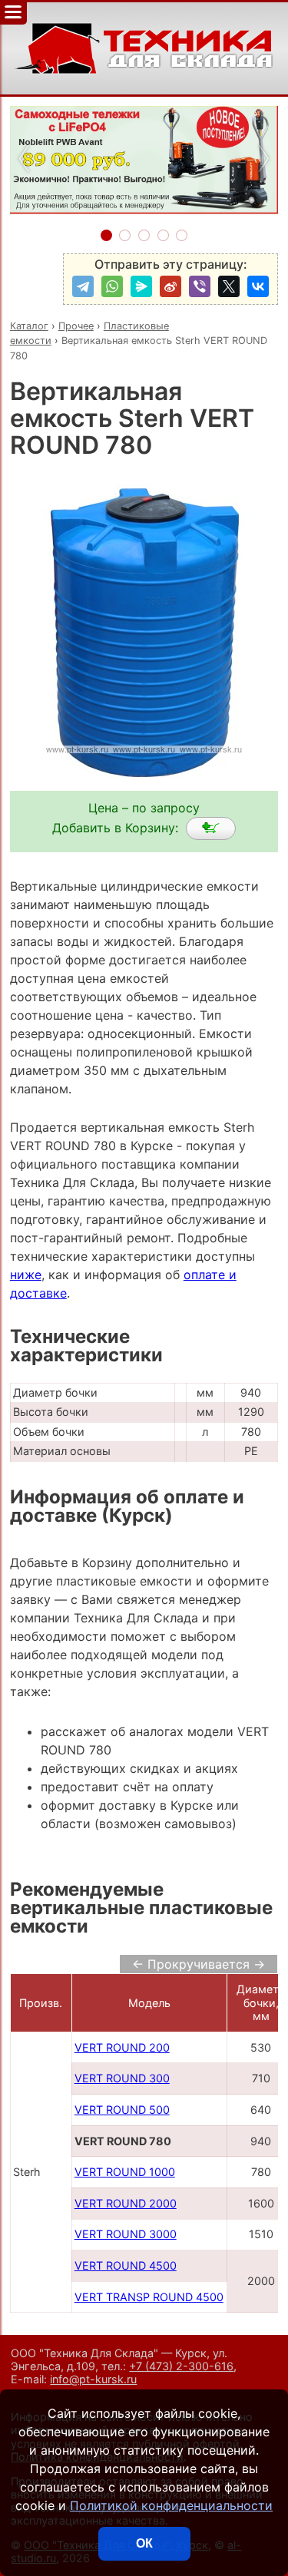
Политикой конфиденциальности (171, 2505)
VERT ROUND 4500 (126, 2265)
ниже (26, 1275)
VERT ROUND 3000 (126, 2234)
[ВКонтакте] (258, 286)
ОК (144, 2543)
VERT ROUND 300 (122, 2078)
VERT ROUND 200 (122, 2047)
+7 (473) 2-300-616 (181, 2366)
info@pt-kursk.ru (93, 2379)
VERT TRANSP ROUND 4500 (149, 2297)
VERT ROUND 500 (122, 2110)
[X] (229, 286)
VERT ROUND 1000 (125, 2172)
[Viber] (200, 286)
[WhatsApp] (112, 286)
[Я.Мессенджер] (141, 286)
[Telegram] (83, 286)
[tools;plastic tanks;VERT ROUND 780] (211, 828)
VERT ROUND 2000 (126, 2203)
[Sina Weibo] (170, 286)
